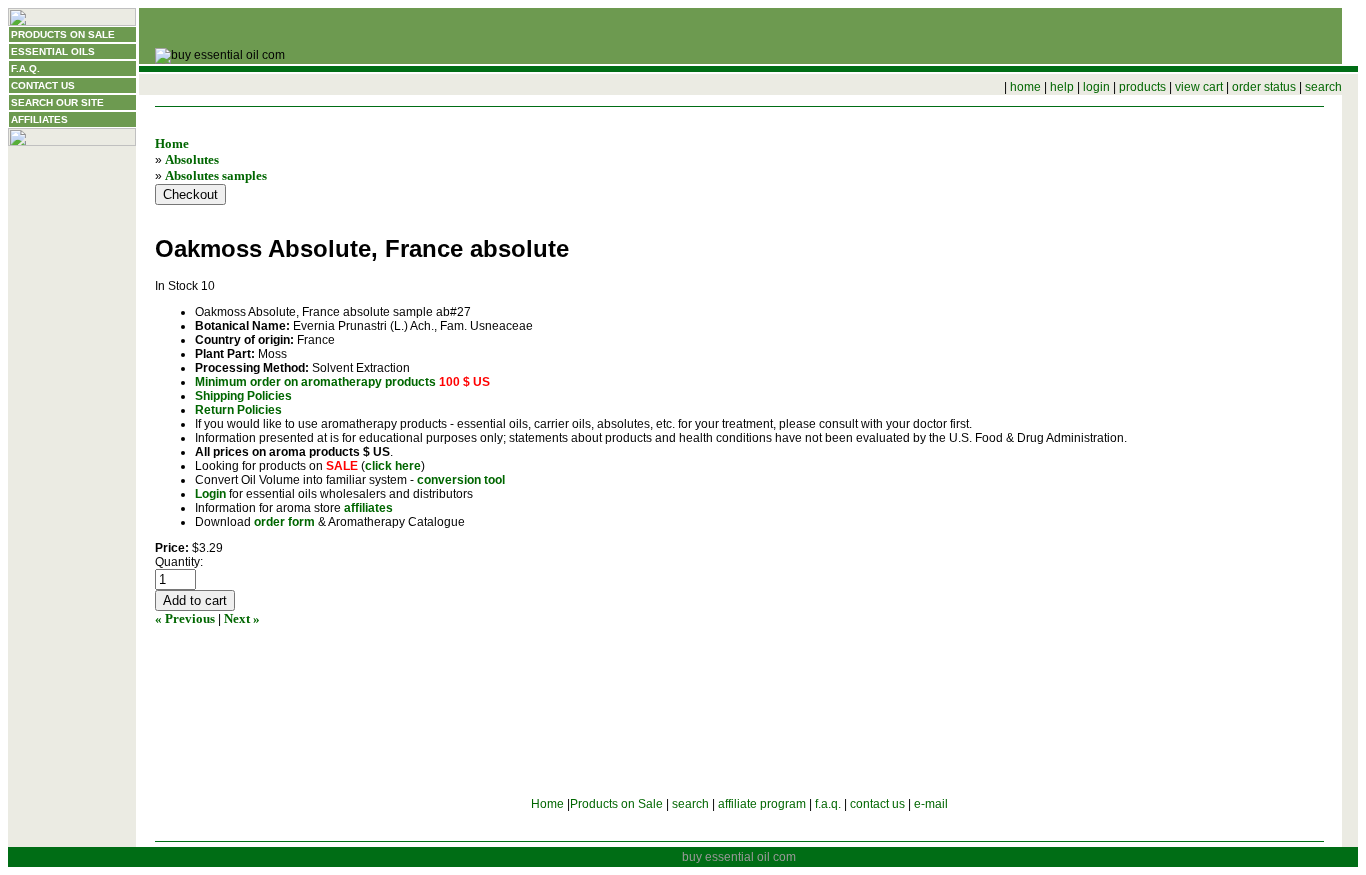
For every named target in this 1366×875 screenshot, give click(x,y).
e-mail (931, 804)
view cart (1199, 87)
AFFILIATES (39, 119)
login (1096, 87)
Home (172, 143)
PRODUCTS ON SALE (63, 34)
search (1323, 87)
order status (1264, 87)
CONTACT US (43, 85)
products (1142, 87)
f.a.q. (828, 804)
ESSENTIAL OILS (53, 51)
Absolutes (192, 159)
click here (393, 466)
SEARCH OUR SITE (57, 102)
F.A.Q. (25, 68)
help (1062, 87)
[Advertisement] (72, 463)
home (1025, 87)
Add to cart (195, 600)
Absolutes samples (216, 175)
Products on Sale (616, 804)
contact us (877, 804)
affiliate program (762, 804)
